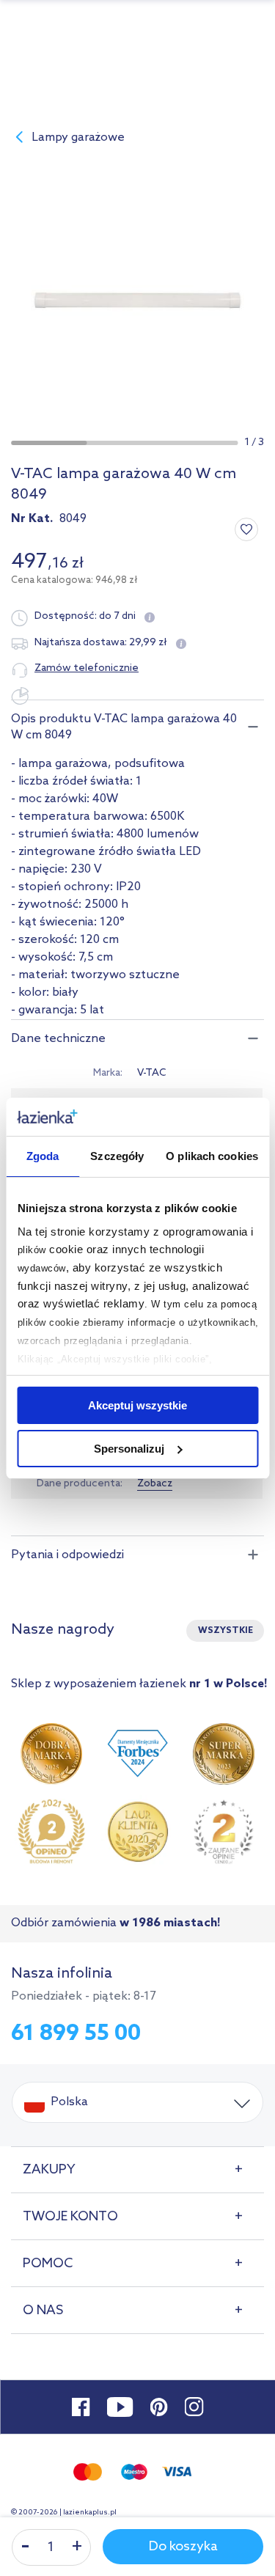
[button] (49, 443)
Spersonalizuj (129, 1449)
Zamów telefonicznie (87, 668)
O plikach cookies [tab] (212, 1156)
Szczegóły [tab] (117, 1156)
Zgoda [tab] (43, 1156)
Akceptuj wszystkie (137, 1405)
